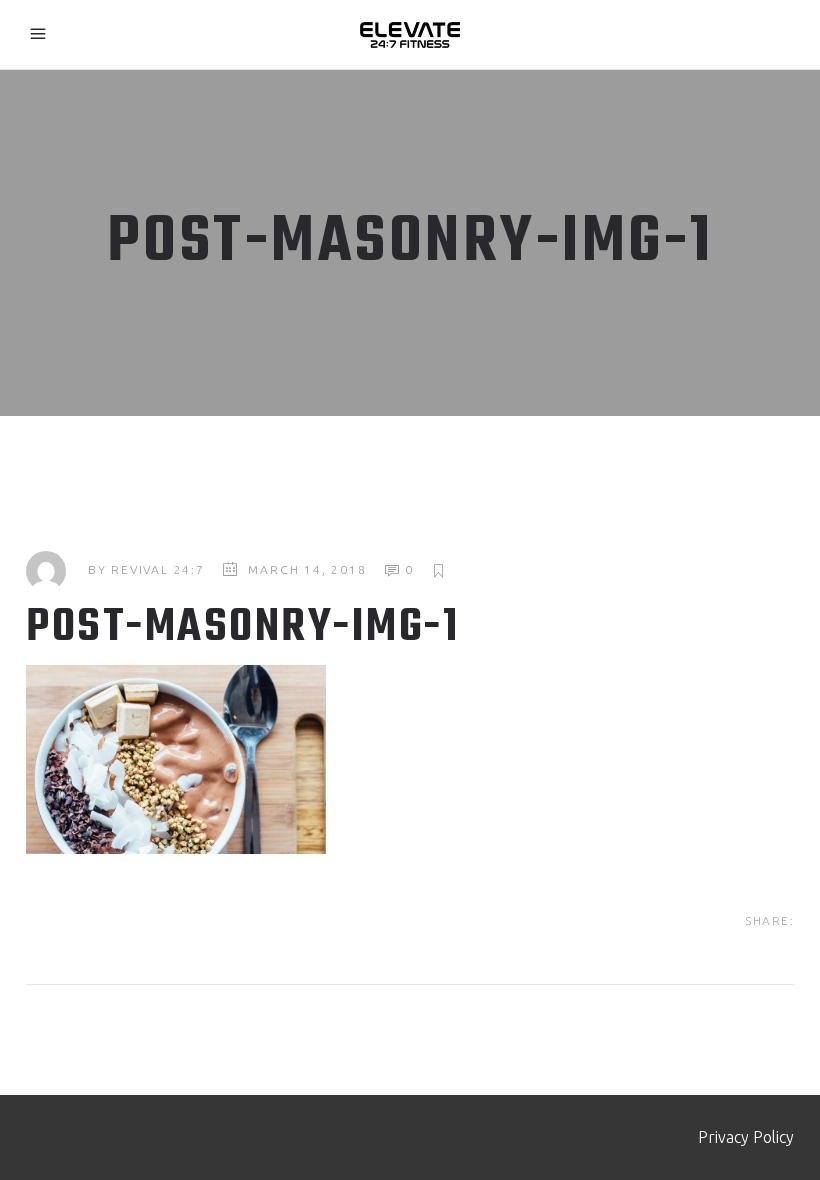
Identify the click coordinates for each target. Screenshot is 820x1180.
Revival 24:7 (158, 569)
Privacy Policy (746, 1137)
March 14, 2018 (307, 569)
